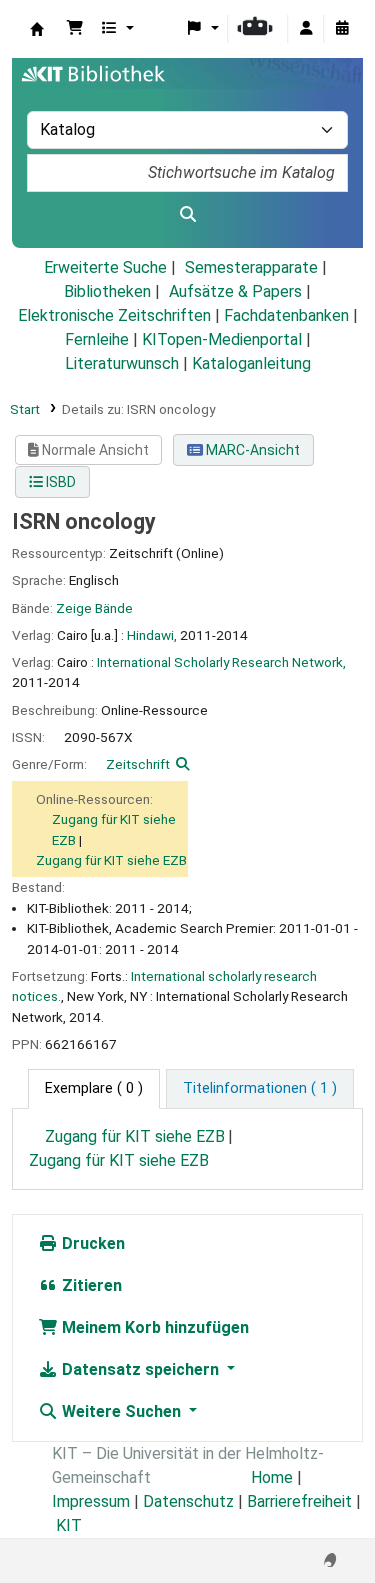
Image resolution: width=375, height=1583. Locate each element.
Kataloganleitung (251, 363)
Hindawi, (152, 635)
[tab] (260, 1089)
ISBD (59, 482)
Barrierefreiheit (299, 1501)
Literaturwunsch (122, 363)
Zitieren (90, 1285)
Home (272, 1477)
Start (25, 409)
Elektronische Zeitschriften (114, 315)
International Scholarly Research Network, (221, 662)
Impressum (91, 1501)
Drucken (91, 1243)
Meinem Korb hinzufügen (153, 1327)
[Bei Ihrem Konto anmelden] (306, 29)
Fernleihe (97, 339)
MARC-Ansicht (251, 450)
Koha (37, 29)
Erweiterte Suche (105, 267)
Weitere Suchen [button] (121, 1411)
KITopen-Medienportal (222, 339)
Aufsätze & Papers (235, 291)
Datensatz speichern (140, 1369)
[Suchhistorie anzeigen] (342, 29)
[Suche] (187, 215)
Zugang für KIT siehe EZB (111, 860)
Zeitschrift (138, 764)
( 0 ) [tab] (94, 1088)
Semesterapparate (251, 267)
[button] (75, 29)
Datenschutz (188, 1501)
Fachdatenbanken (286, 315)
